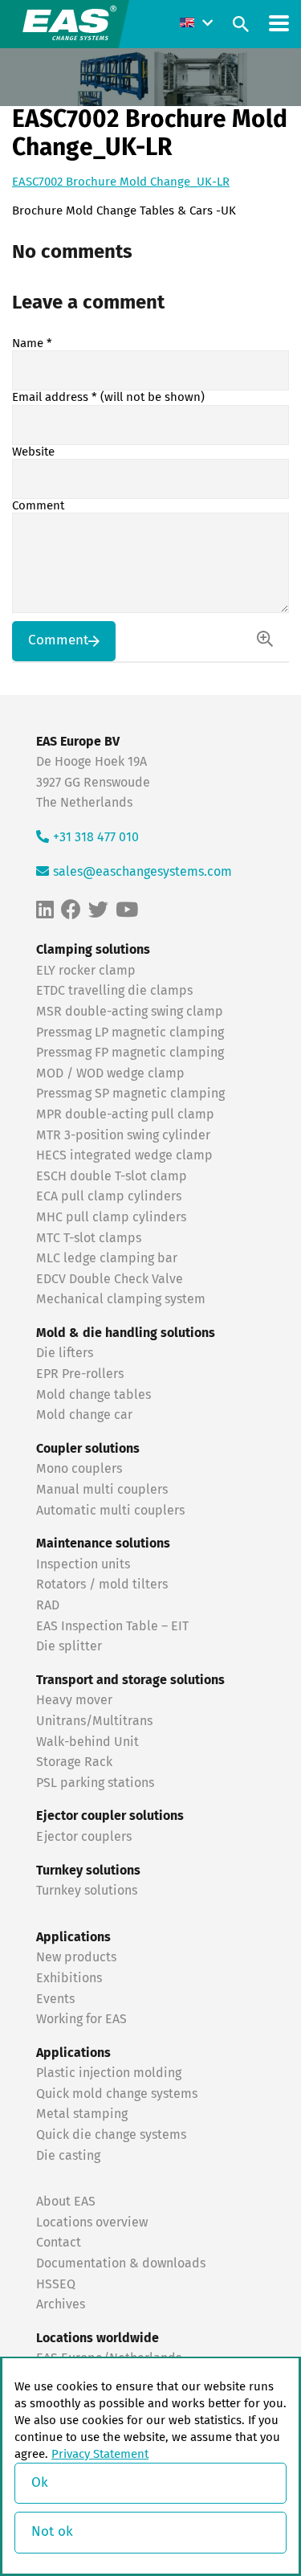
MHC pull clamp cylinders (111, 1217)
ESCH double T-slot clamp (112, 1176)
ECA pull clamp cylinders (109, 1196)
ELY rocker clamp (86, 971)
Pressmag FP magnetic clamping (130, 1053)
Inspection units (83, 1564)
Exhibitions (69, 1978)
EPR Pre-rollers (80, 1374)
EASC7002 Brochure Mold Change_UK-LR (121, 182)
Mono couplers (79, 1469)
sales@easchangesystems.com (142, 872)
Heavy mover (76, 1700)
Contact (59, 2243)
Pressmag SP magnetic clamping (130, 1094)
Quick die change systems (111, 2135)
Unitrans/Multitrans (94, 1721)
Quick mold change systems (117, 2094)
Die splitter (69, 1646)
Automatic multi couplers (110, 1511)
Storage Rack (74, 1762)
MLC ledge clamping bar (107, 1258)
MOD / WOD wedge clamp (110, 1073)
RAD (48, 1605)
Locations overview (92, 2222)
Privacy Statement (100, 2454)
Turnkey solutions (87, 1891)
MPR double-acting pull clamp (125, 1114)
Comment (38, 506)
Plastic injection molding (109, 2073)
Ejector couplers (84, 1837)
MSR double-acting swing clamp (130, 1012)
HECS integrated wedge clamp (124, 1155)
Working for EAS (81, 2019)
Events (57, 1999)
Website (33, 452)
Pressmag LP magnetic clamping (130, 1032)
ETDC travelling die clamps (114, 991)
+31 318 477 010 (96, 837)
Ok (40, 2483)
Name (32, 343)
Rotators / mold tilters (102, 1584)
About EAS (66, 2202)
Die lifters (65, 1353)
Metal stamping (82, 2114)
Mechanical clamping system (121, 1299)
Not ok (52, 2532)
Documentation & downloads (121, 2263)
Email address (108, 397)
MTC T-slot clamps (89, 1238)
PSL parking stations (95, 1783)
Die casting (68, 2156)
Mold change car (84, 1415)
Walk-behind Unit (87, 1742)
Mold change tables (94, 1395)
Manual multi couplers (102, 1490)
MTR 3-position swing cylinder (123, 1135)
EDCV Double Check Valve (110, 1279)
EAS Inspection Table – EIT (112, 1626)
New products (78, 1957)
